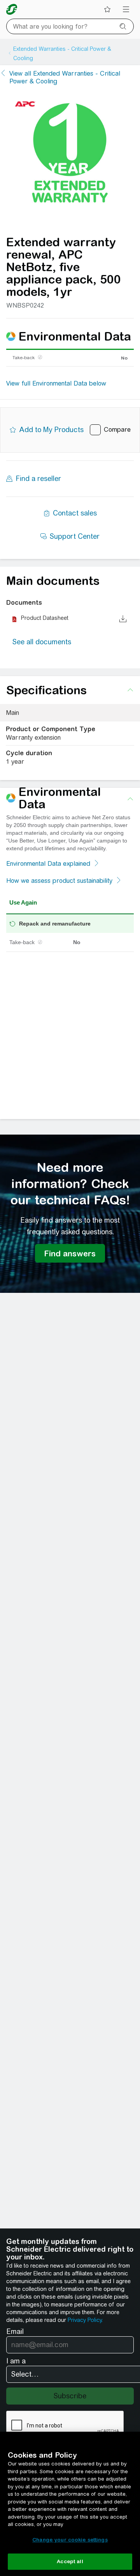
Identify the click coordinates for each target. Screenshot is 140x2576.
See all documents (42, 642)
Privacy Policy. (85, 2320)
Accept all (70, 2561)
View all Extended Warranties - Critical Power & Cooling (65, 77)
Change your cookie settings (70, 2540)
